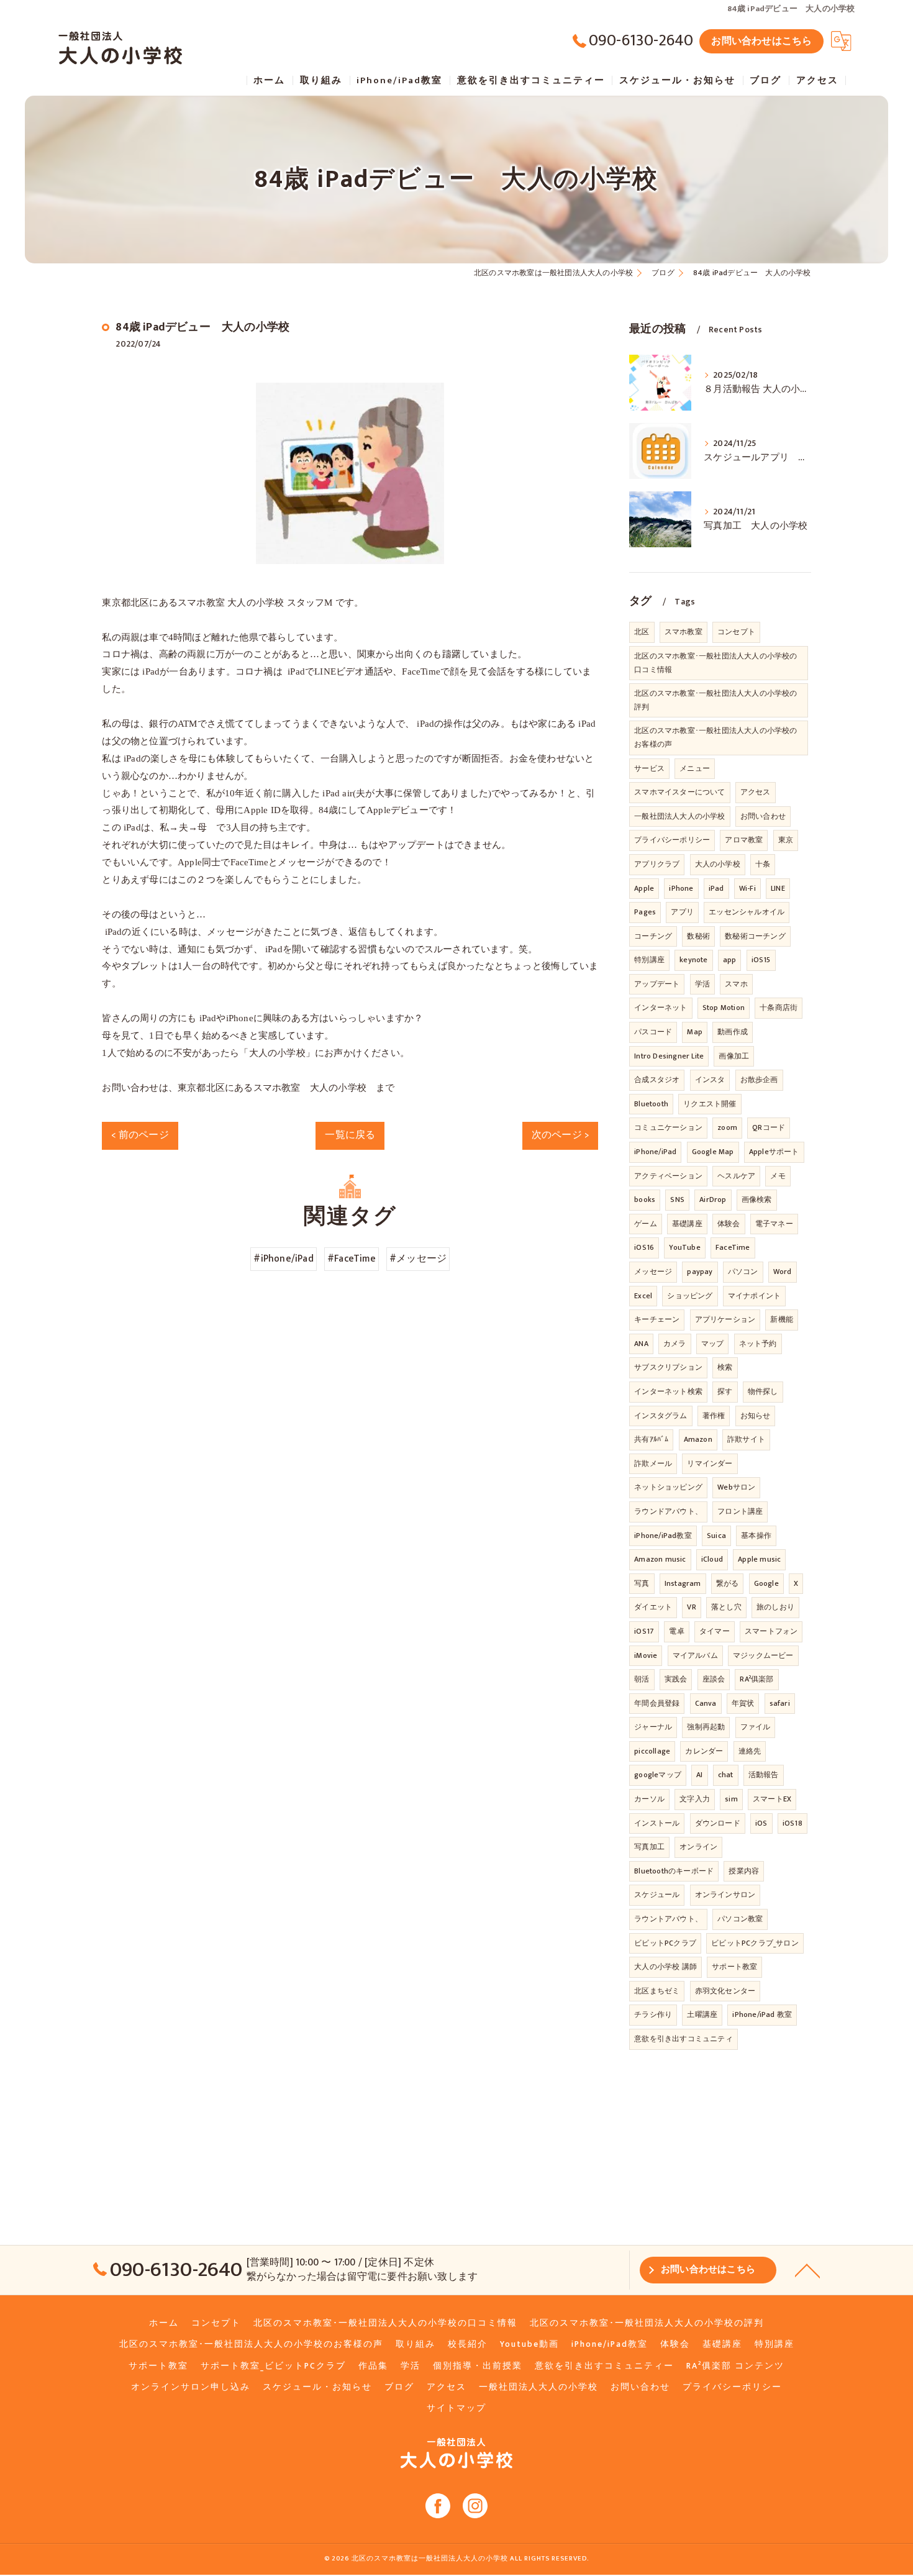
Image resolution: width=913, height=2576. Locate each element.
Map (695, 1032)
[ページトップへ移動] (807, 2270)
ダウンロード (718, 1823)
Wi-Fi (747, 888)
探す (725, 1391)
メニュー (695, 768)
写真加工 (649, 1847)
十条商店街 (779, 1008)
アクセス (756, 792)
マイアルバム (695, 1655)
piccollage (652, 1751)
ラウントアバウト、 (668, 1919)
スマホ (736, 984)
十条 (763, 864)
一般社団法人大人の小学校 (679, 816)
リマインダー (710, 1463)
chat (726, 1775)
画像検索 (757, 1199)
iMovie (646, 1655)
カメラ (675, 1344)
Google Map (713, 1152)
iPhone (681, 888)
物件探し (763, 1391)
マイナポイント (754, 1296)
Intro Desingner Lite (669, 1056)
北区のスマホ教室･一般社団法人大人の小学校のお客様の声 (715, 737)
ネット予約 (758, 1344)
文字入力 (695, 1799)
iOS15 (761, 960)
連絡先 (750, 1751)
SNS (677, 1199)
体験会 (729, 1224)
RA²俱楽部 (756, 1679)
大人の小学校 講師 (665, 1967)
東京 (786, 840)
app (730, 960)
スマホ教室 (684, 632)
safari (780, 1703)
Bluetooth (651, 1104)
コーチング (653, 936)
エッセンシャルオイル (747, 912)
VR (691, 1607)
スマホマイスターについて (679, 792)
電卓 (676, 1631)
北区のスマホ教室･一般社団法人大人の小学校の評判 (715, 700)
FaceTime (733, 1247)
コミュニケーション (668, 1127)
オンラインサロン (725, 1895)
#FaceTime (352, 1258)
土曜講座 (702, 2014)
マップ (713, 1344)
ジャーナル (653, 1727)
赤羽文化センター (725, 1991)
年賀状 (743, 1703)
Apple (644, 888)
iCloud (712, 1559)
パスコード (653, 1032)
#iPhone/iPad (283, 1258)
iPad (716, 888)
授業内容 (744, 1871)
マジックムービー (763, 1655)
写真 (642, 1583)
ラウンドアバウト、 (668, 1511)
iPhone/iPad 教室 (762, 2014)
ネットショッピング (668, 1487)
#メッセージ (418, 1258)
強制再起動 (706, 1727)
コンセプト (736, 632)
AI (699, 1775)
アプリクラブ (657, 864)
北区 (642, 632)
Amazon (698, 1439)
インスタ (710, 1080)
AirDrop (713, 1199)
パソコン (743, 1272)
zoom (727, 1127)
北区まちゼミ (657, 1991)
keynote (693, 960)
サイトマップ (457, 2408)
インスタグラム (661, 1416)
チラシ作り (653, 2014)
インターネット (661, 1008)
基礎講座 (687, 1224)
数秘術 (698, 936)
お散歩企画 (759, 1080)
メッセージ (653, 1272)
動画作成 (733, 1032)
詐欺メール (653, 1463)
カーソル (649, 1799)
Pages (645, 912)
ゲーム (646, 1224)
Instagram (683, 1583)
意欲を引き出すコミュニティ (684, 2039)
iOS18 (793, 1823)
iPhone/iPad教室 (663, 1536)
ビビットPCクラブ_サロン (755, 1943)
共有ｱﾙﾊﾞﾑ (651, 1439)
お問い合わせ (763, 816)
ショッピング (690, 1296)
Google (766, 1583)
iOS (761, 1823)
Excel (643, 1296)
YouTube (684, 1247)
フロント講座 (740, 1511)
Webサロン (736, 1487)
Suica (716, 1536)
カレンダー (704, 1751)
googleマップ (658, 1775)
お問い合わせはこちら (761, 41)
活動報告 (764, 1775)
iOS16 (644, 1247)
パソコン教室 (740, 1919)
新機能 (782, 1319)
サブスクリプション (668, 1367)
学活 (702, 984)
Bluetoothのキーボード (674, 1871)
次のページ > (560, 1135)
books (645, 1199)
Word (783, 1272)
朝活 (642, 1679)
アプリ (682, 912)
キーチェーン (657, 1319)
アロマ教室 (744, 840)
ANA (641, 1344)
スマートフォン (771, 1631)
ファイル (756, 1727)
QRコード (769, 1127)
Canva (706, 1703)
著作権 (714, 1416)
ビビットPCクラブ (665, 1943)
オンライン (698, 1847)
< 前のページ (140, 1135)
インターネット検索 (668, 1391)
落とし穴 (726, 1607)
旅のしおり (775, 1607)
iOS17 (644, 1631)
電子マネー (774, 1224)
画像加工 (734, 1056)
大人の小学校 (718, 864)
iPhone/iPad (655, 1152)
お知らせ (756, 1416)
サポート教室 (734, 1967)
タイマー (715, 1631)
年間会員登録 (657, 1703)
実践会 (676, 1679)
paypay (700, 1272)
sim (731, 1799)
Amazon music (660, 1559)
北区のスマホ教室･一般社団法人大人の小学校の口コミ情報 (715, 663)
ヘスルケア (736, 1176)
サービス (649, 768)
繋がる (728, 1583)
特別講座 (649, 960)
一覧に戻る (350, 1135)
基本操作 (756, 1536)
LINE (778, 888)
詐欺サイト (746, 1439)
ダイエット (653, 1607)
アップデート (657, 984)
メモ (778, 1176)
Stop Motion (724, 1008)
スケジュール (657, 1895)
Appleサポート (774, 1152)
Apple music (759, 1559)
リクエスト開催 (710, 1104)
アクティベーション (668, 1176)
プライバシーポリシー (672, 840)
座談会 (714, 1679)
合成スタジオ (657, 1080)
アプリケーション (725, 1319)
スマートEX (772, 1799)
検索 (725, 1367)
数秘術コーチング (755, 936)
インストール (657, 1823)
